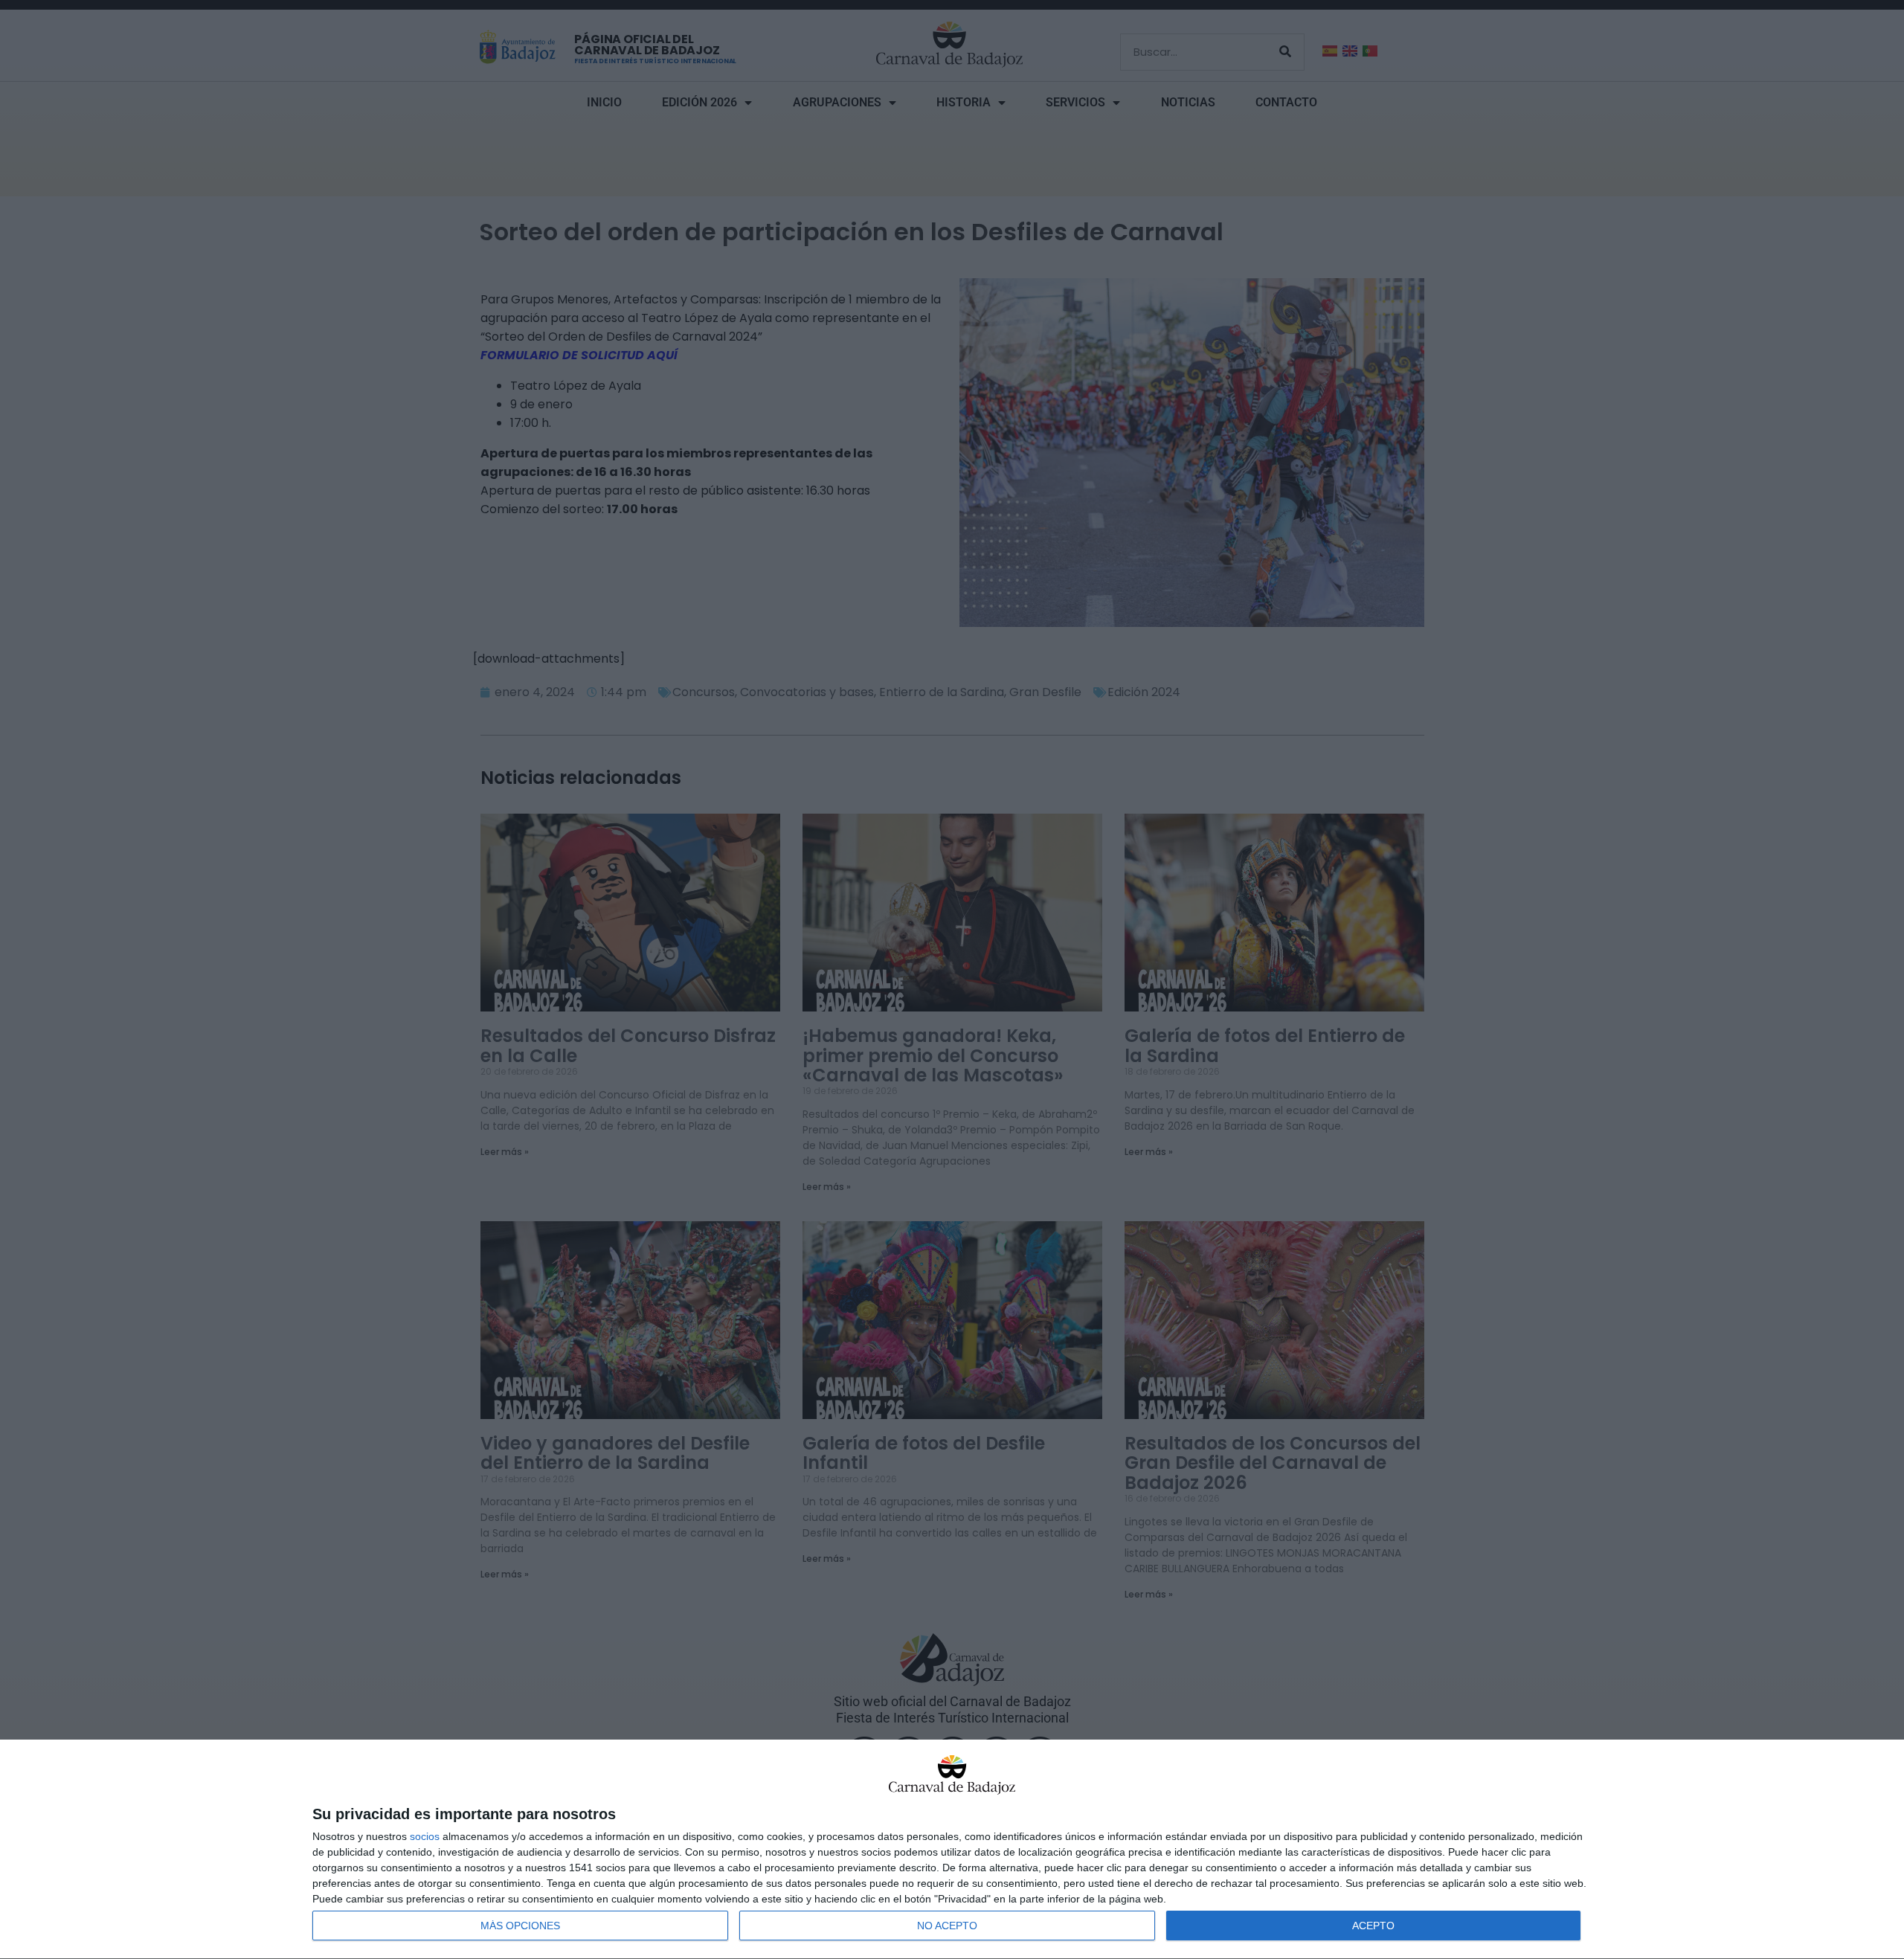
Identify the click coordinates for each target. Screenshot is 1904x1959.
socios (425, 1836)
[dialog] (952, 1850)
